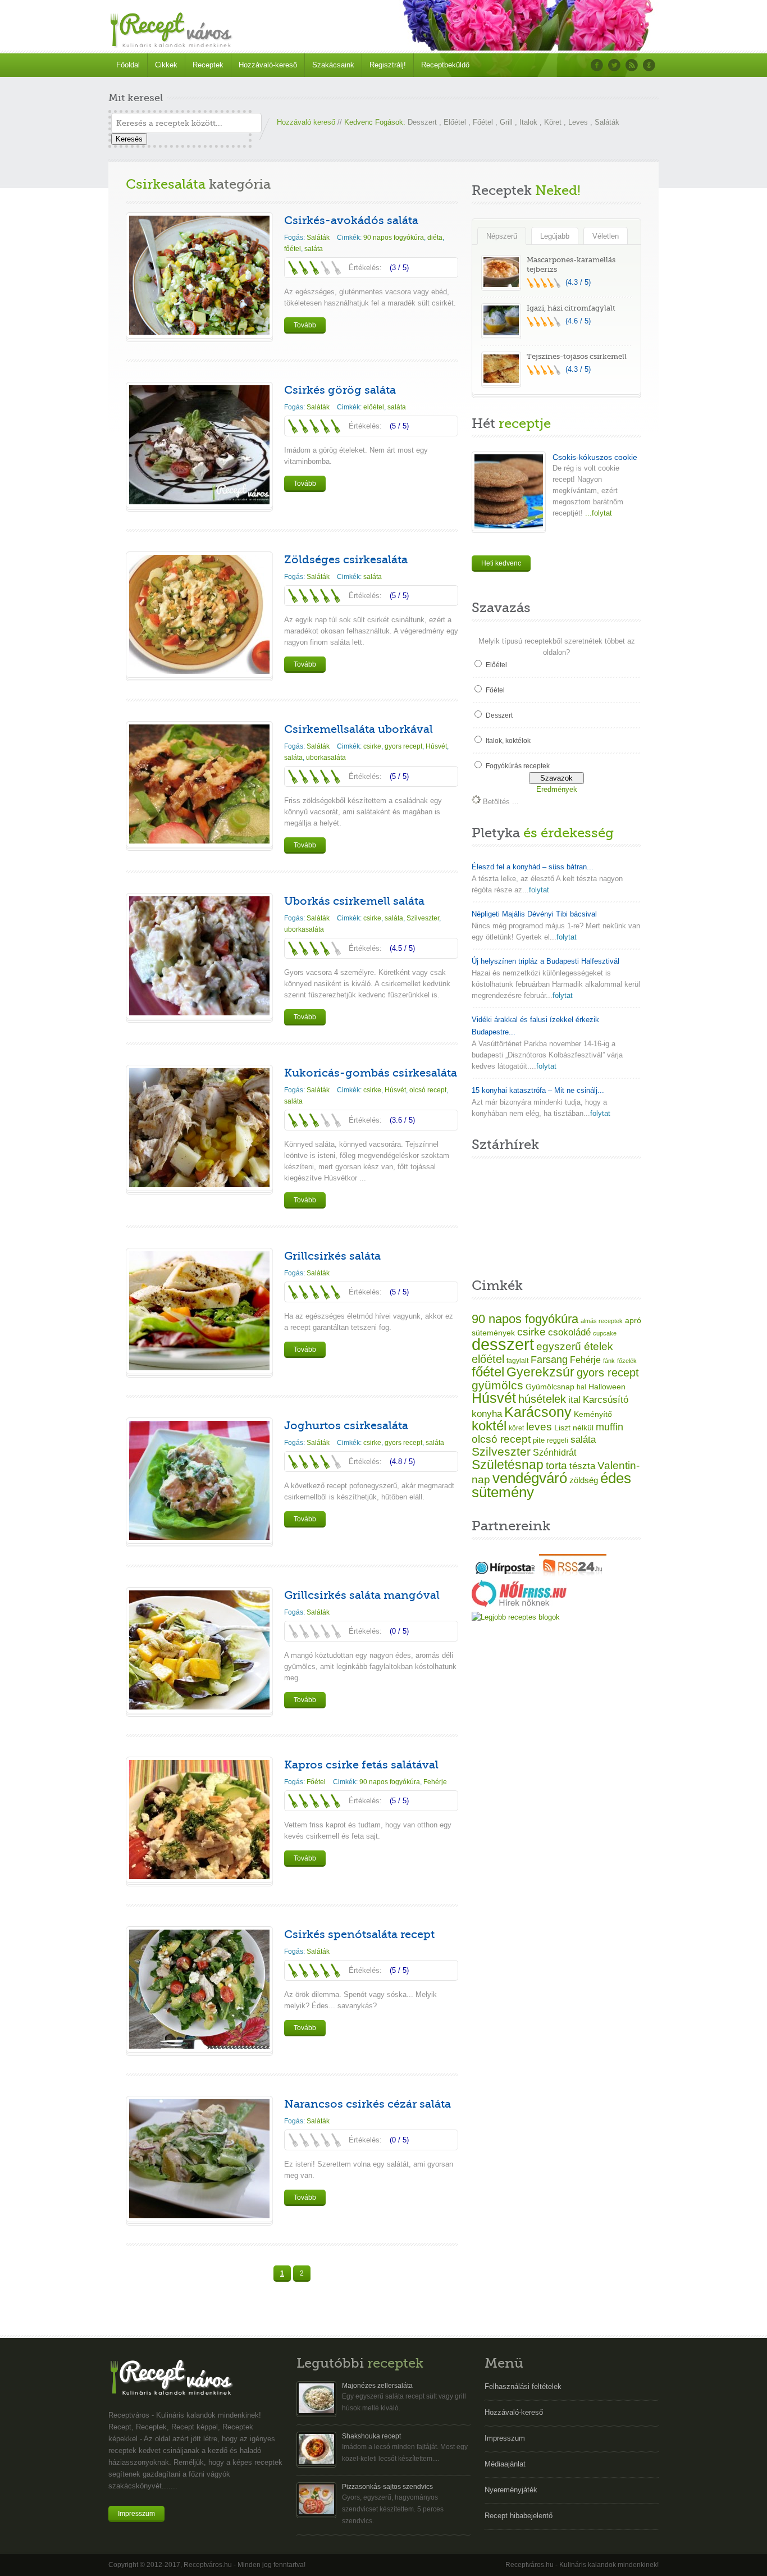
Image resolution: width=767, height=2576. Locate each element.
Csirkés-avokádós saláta (351, 220)
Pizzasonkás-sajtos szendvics (387, 2487)
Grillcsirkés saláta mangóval (362, 1595)
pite (539, 1440)
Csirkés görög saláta (340, 390)
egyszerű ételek (575, 1346)
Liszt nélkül (574, 1428)
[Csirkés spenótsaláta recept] (199, 2046)
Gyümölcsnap (550, 1387)
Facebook (597, 65)
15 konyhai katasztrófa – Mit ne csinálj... (538, 1090)
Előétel (455, 122)
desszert (503, 1344)
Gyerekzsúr (540, 1372)
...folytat (597, 513)
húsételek (542, 1399)
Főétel (483, 122)
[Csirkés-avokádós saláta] (199, 332)
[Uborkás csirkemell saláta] (199, 1013)
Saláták (607, 122)
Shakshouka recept (371, 2436)
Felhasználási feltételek (523, 2386)
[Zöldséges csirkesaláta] (199, 671)
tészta (582, 1466)
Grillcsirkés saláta (332, 1256)
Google (649, 65)
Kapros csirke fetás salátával (361, 1765)
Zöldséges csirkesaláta (346, 560)
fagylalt (517, 1360)
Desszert (422, 122)
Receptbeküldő (445, 65)
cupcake (605, 1333)
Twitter (614, 65)
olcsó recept (428, 1090)
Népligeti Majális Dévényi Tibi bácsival (534, 914)
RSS (632, 65)
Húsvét (436, 746)
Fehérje (435, 1782)
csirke (372, 746)
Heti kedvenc (501, 563)
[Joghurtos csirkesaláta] (199, 1537)
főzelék (627, 1361)
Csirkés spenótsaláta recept (359, 1934)
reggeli (558, 1440)
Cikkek (166, 65)
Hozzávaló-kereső (268, 65)
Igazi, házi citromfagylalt (571, 308)
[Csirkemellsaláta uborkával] (199, 841)
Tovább (305, 325)
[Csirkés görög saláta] (199, 502)
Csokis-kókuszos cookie (595, 457)
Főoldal (128, 65)
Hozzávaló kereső (306, 122)
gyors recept (403, 746)
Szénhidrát (554, 1453)
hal (581, 1387)
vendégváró (530, 1478)
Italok (528, 122)
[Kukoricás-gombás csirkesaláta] (199, 1185)
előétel (374, 407)
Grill (506, 122)
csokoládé (569, 1332)
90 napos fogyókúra (394, 238)
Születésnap (508, 1465)
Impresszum (136, 2514)
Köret (553, 122)
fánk (609, 1361)
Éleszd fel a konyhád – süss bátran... (533, 867)
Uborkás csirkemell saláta (354, 901)
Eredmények (557, 789)
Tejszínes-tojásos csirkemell (577, 356)
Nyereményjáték (511, 2490)
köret (516, 1428)
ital (574, 1400)
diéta (435, 238)
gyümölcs (497, 1385)
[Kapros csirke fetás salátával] (199, 1877)
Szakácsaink (333, 65)
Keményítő (593, 1414)
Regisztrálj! (388, 65)
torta (556, 1465)
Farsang (549, 1360)
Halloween (607, 1387)
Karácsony (538, 1412)
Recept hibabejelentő (519, 2516)
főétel (293, 249)
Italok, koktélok (508, 741)
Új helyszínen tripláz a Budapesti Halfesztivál (545, 961)
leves (539, 1427)
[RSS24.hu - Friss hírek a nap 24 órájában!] (573, 1574)
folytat (539, 890)
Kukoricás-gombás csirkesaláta (371, 1073)
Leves (578, 122)
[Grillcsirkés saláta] (199, 1368)
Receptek (208, 65)
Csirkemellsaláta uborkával (359, 729)
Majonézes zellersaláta (377, 2386)
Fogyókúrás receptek (518, 766)
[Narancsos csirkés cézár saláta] (199, 2216)
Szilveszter (423, 918)
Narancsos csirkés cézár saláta (367, 2104)
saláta (314, 249)
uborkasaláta (326, 758)
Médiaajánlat (505, 2464)
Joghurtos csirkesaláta (346, 1426)
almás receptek (602, 1321)
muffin (610, 1427)
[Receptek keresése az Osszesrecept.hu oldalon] (516, 1617)
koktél (489, 1426)
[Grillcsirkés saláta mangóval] (199, 1707)
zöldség (584, 1480)
